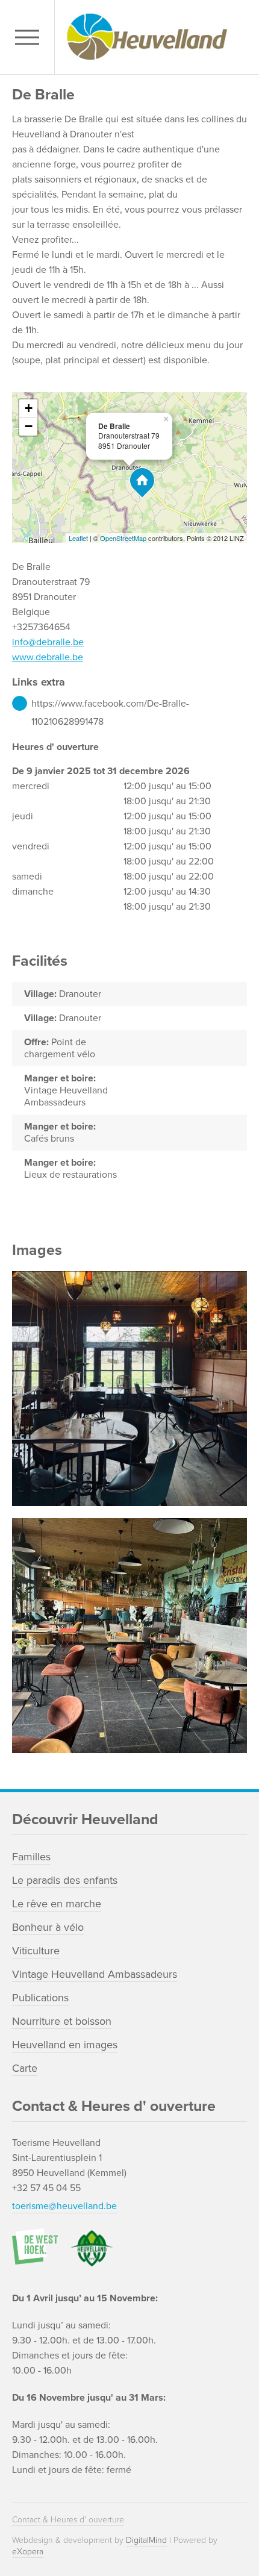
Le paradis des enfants (65, 1880)
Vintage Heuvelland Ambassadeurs (95, 1974)
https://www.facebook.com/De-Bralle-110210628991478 (110, 705)
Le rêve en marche (57, 1904)
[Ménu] (30, 37)
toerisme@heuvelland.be (64, 2206)
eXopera (28, 2552)
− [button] (29, 426)
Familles (31, 1857)
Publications (40, 1998)
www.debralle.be (48, 657)
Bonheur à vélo (48, 1927)
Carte (25, 2068)
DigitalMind (146, 2540)
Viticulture (36, 1951)
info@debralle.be (48, 642)
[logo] (154, 37)
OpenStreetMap (123, 538)
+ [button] (29, 408)
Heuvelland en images (65, 2045)
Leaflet (78, 538)
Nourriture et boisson (62, 2021)
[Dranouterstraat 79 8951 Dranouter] (142, 483)
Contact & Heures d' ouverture (68, 2520)
